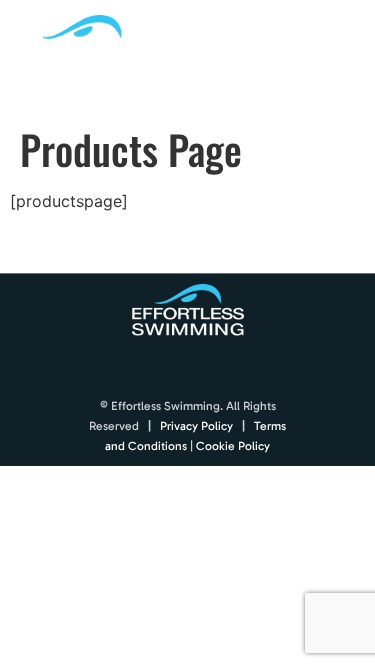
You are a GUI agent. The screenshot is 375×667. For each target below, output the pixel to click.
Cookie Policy (233, 446)
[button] (341, 56)
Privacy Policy (196, 426)
